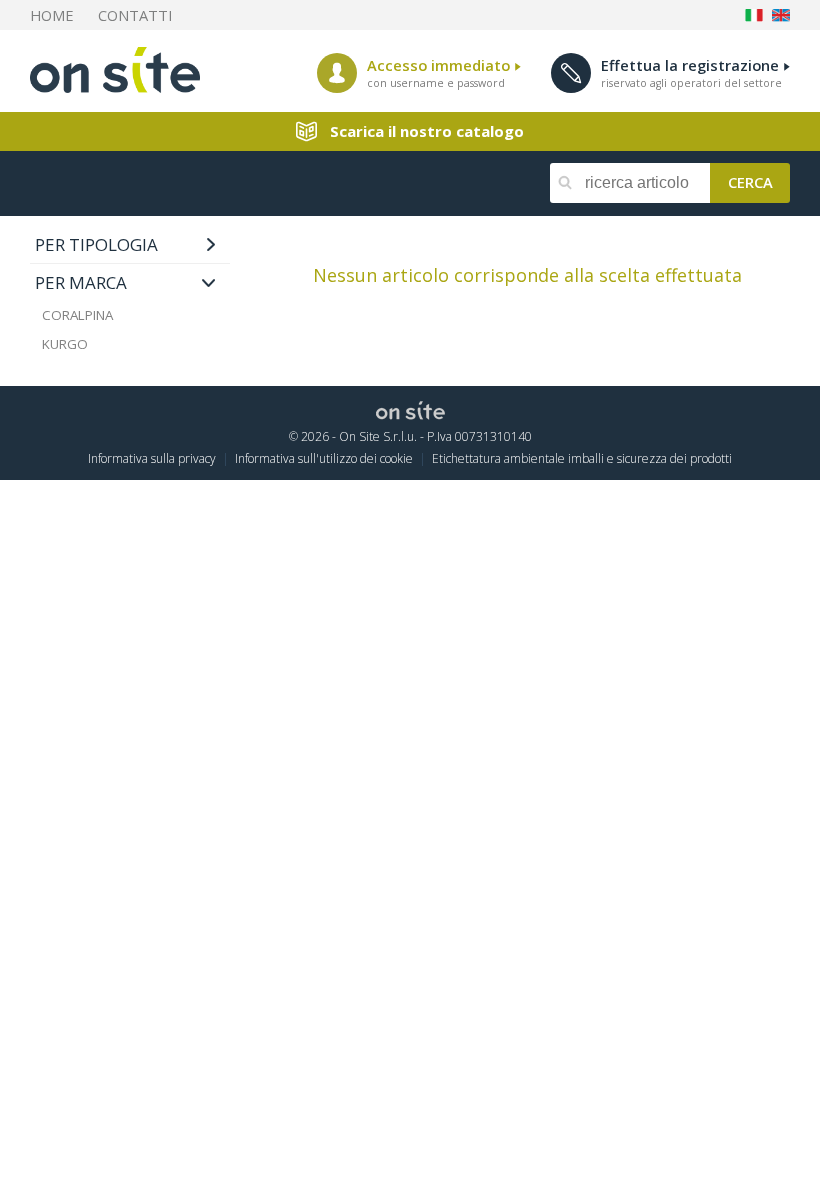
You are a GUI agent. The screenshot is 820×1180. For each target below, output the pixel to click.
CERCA (750, 181)
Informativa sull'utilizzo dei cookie (324, 458)
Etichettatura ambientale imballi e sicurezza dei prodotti (582, 458)
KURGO (65, 344)
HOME (52, 15)
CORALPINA (77, 315)
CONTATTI (135, 15)
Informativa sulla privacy (152, 458)
